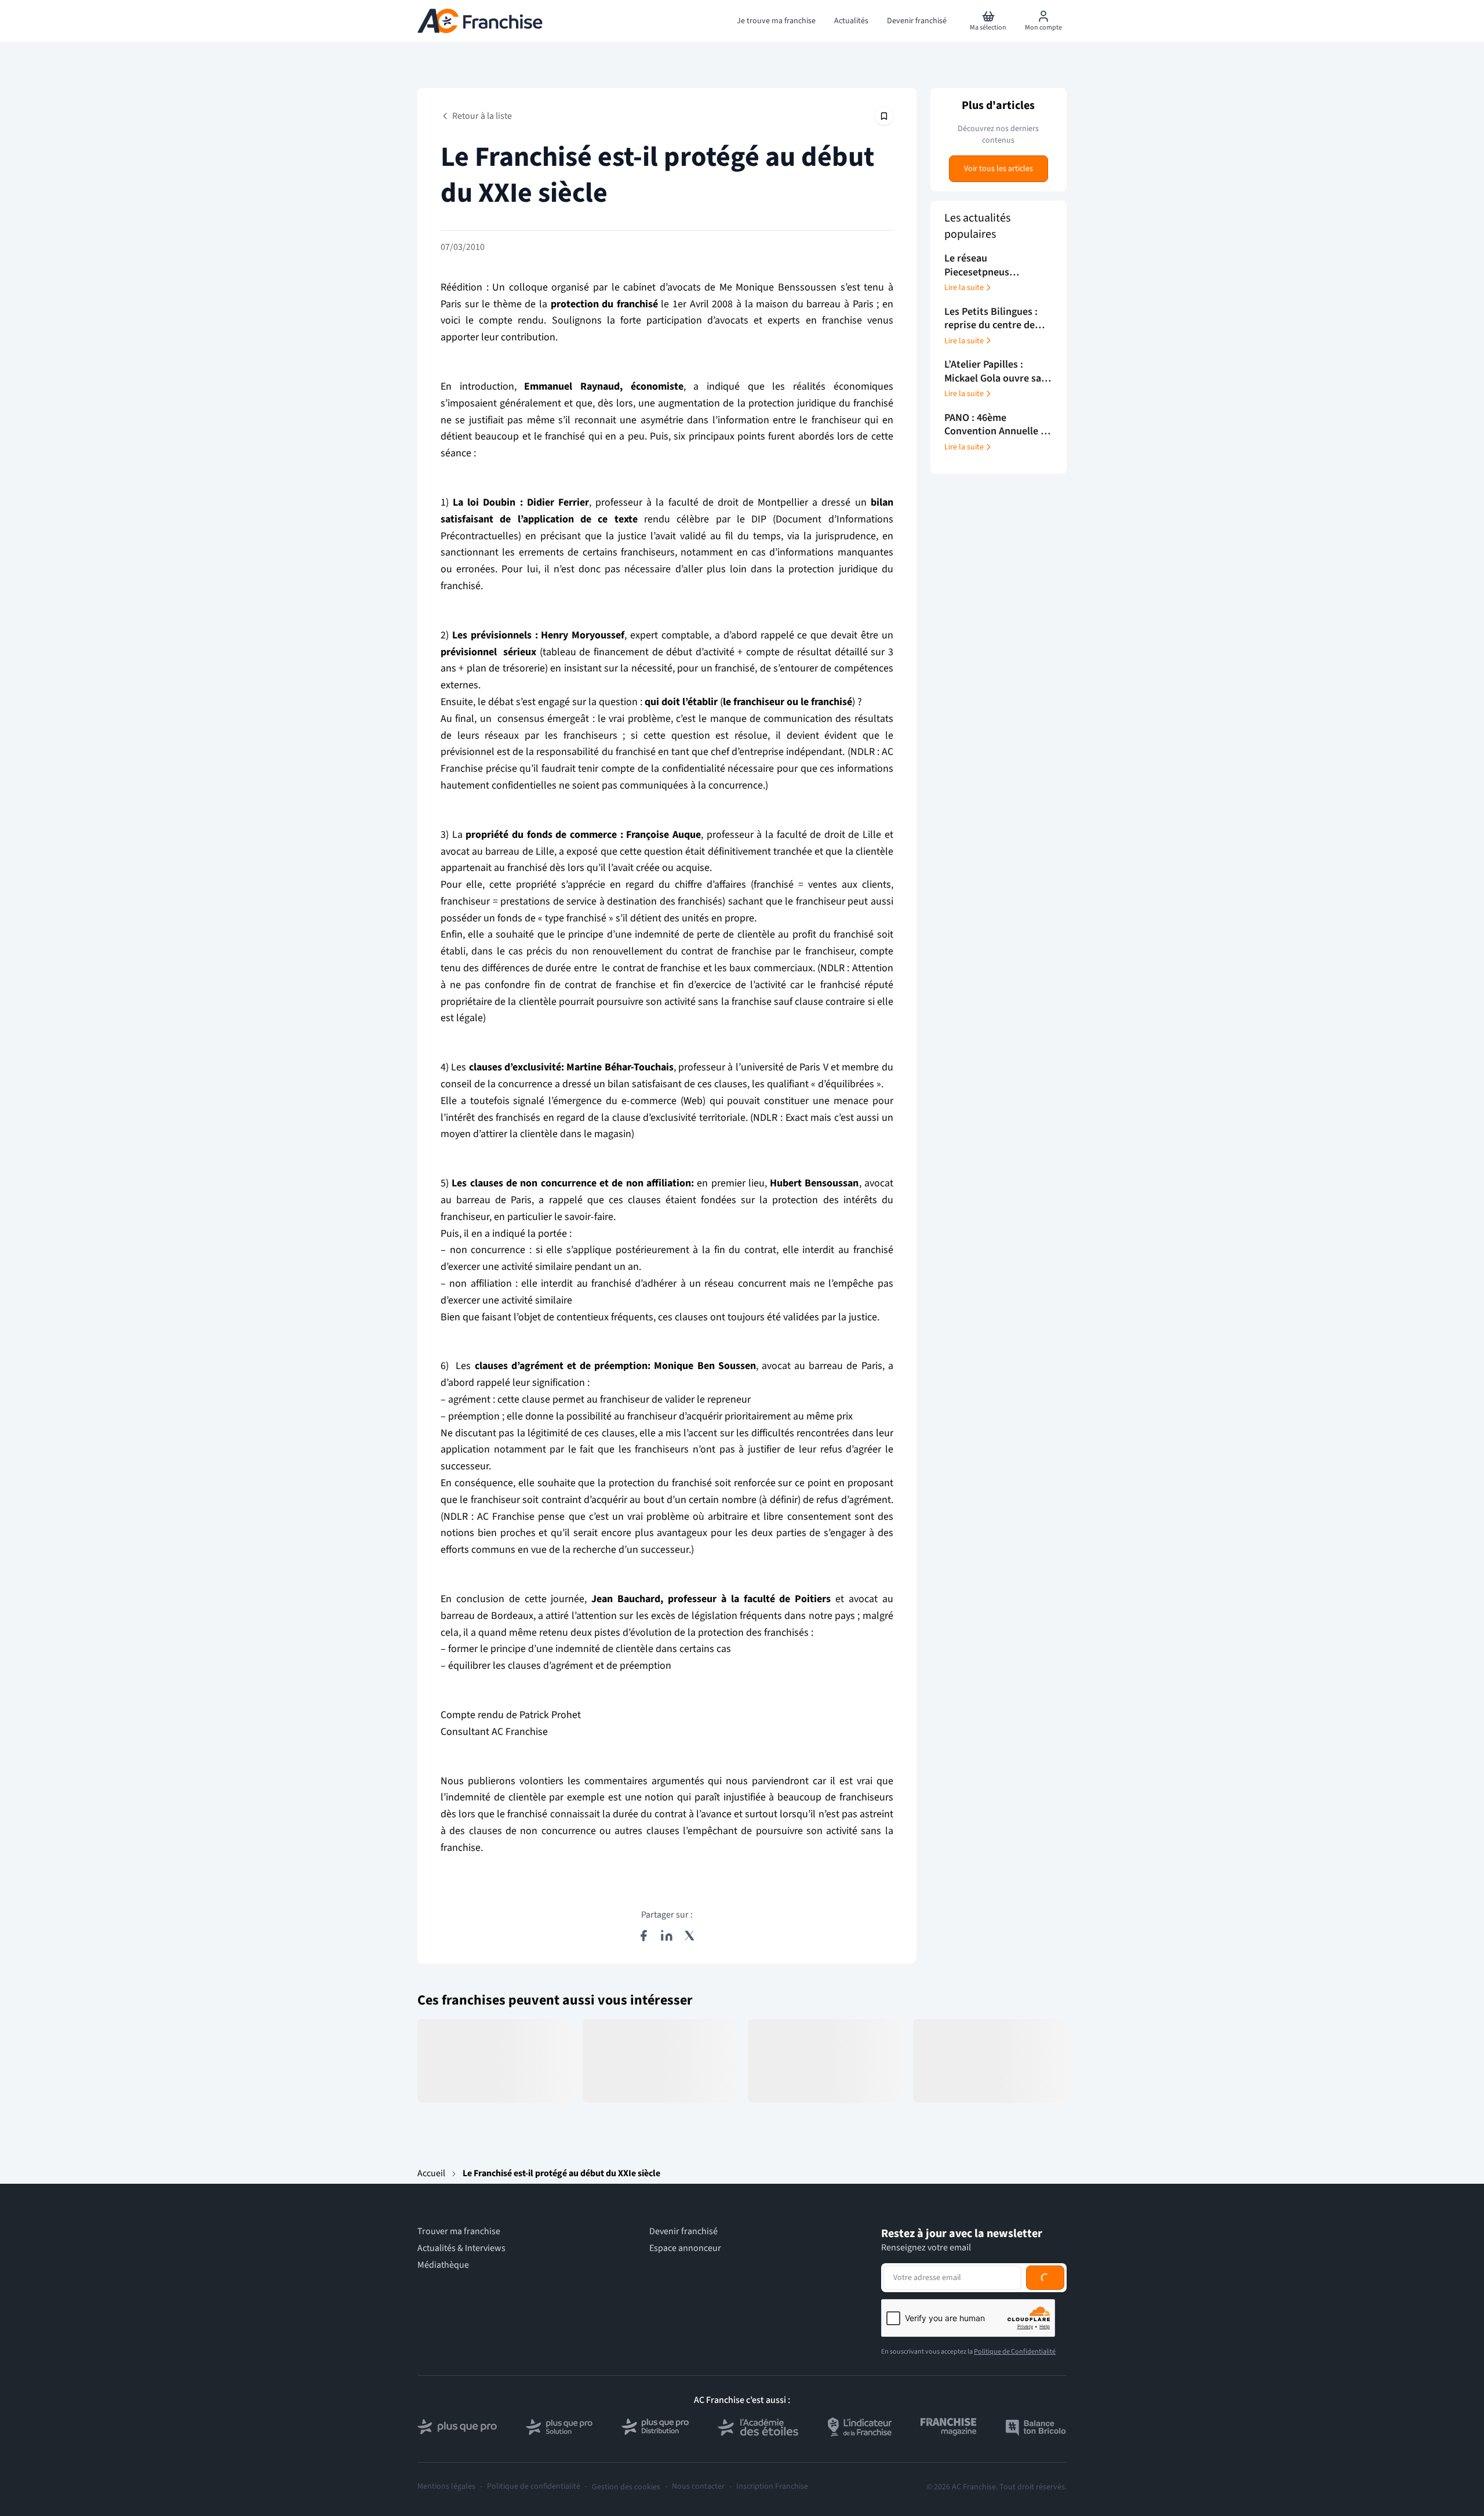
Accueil (431, 2173)
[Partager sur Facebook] (643, 1936)
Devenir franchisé (683, 2232)
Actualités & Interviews (461, 2248)
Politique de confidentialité (534, 2487)
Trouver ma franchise (459, 2232)
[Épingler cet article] (884, 116)
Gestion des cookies (626, 2487)
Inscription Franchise (772, 2487)
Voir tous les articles (999, 169)
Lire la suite (964, 288)
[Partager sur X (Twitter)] (690, 1936)
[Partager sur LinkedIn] (667, 1936)
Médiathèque (443, 2265)
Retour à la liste (482, 116)
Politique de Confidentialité (1015, 2352)
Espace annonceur (685, 2248)
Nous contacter (698, 2487)
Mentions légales (446, 2487)
